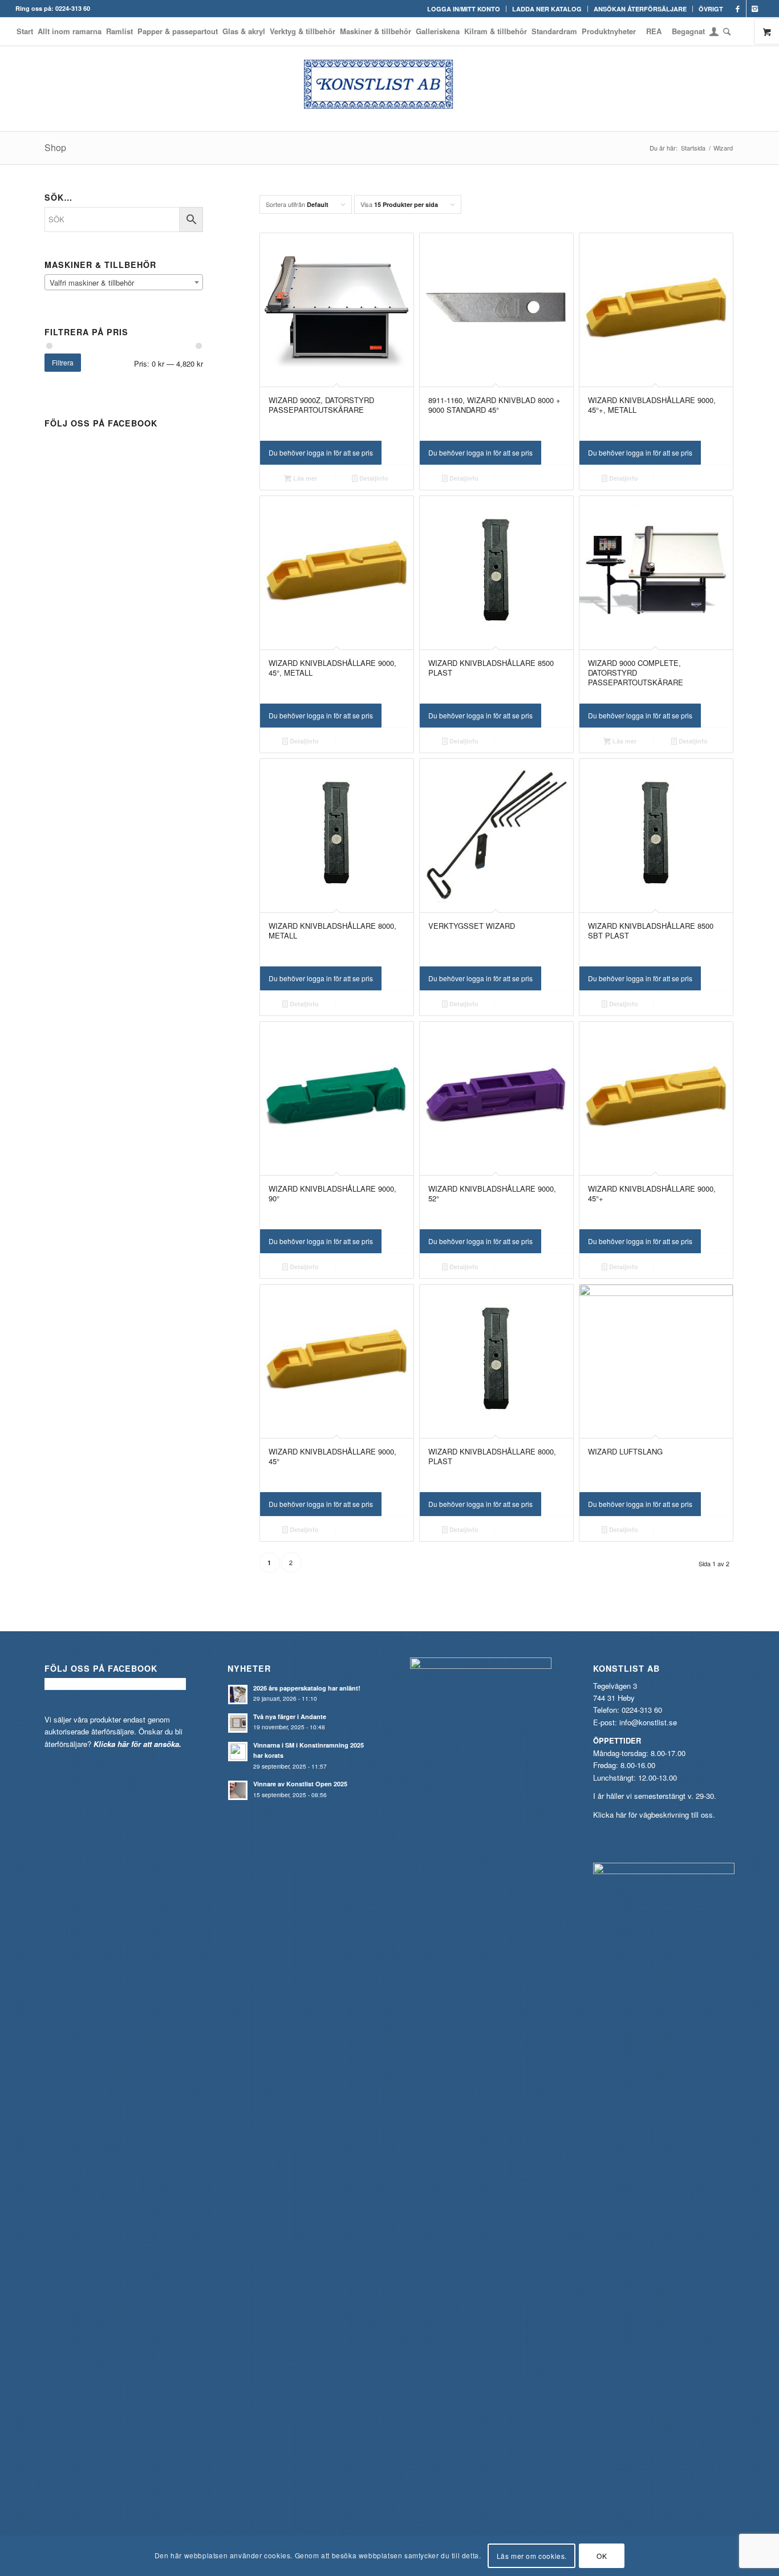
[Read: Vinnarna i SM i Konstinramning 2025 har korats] (238, 1752)
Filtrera (63, 362)
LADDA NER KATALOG (547, 9)
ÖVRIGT (711, 9)
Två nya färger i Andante (290, 1716)
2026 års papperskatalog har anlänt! (307, 1688)
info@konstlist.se (648, 1722)
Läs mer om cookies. (532, 2556)
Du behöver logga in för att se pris (321, 452)
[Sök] (726, 31)
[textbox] (124, 283)
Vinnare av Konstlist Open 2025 (300, 1784)
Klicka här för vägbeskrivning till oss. (654, 1815)
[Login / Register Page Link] (714, 32)
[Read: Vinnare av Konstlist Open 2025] (238, 1790)
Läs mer (304, 478)
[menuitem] (464, 9)
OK (602, 2556)
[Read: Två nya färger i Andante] (238, 1723)
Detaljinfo (373, 478)
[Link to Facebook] (738, 9)
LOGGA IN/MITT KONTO (464, 9)
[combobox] (124, 282)
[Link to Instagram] (755, 9)
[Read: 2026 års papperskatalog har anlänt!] (238, 1695)
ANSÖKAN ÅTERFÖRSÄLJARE (640, 9)
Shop (55, 147)
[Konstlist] (389, 88)
